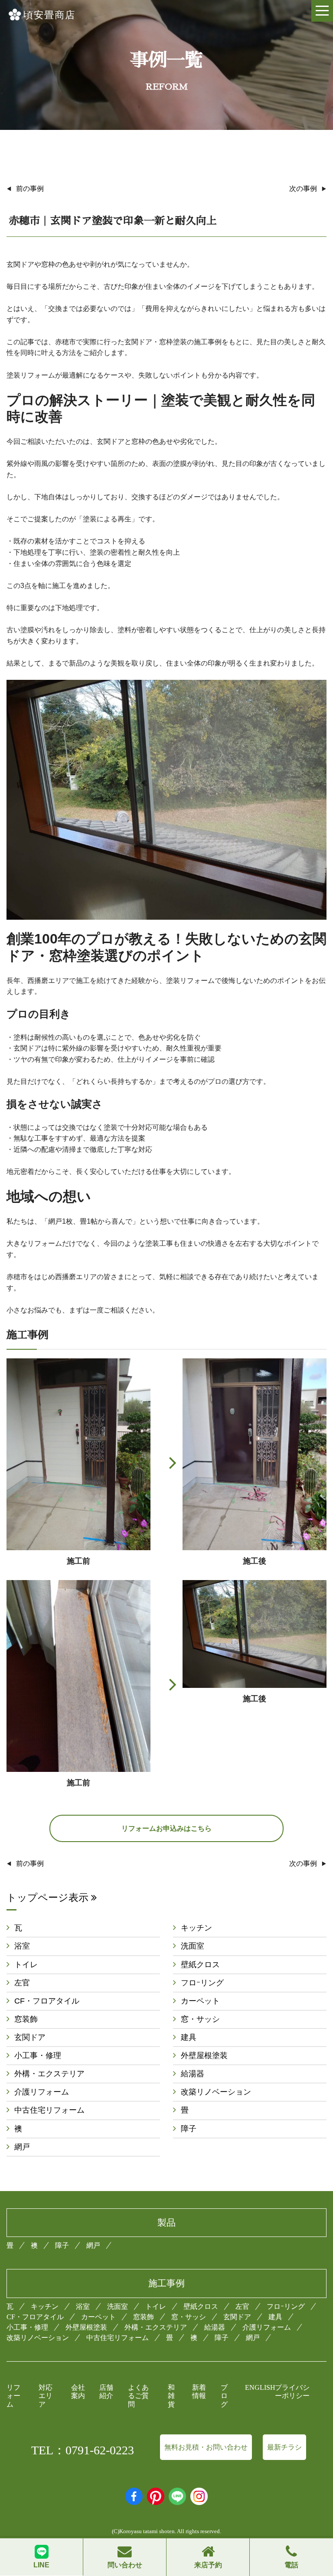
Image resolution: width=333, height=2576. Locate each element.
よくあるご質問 (138, 2396)
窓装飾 (26, 2019)
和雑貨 (171, 2396)
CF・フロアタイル (47, 2001)
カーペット (200, 2001)
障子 (189, 2129)
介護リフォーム (42, 2092)
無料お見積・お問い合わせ (206, 2447)
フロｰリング (202, 1983)
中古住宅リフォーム (49, 2110)
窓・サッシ (200, 2019)
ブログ (224, 2396)
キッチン (196, 1928)
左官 (22, 1983)
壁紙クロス (200, 1965)
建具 (189, 2037)
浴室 (22, 1946)
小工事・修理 (38, 2056)
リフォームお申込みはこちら (166, 1828)
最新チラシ (284, 2447)
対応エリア (46, 2396)
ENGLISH (260, 2387)
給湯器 (193, 2074)
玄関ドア (30, 2037)
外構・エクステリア (49, 2074)
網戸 (22, 2147)
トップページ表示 (49, 1897)
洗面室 (193, 1946)
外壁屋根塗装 (204, 2056)
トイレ (26, 1965)
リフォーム (13, 2396)
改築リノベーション (216, 2092)
